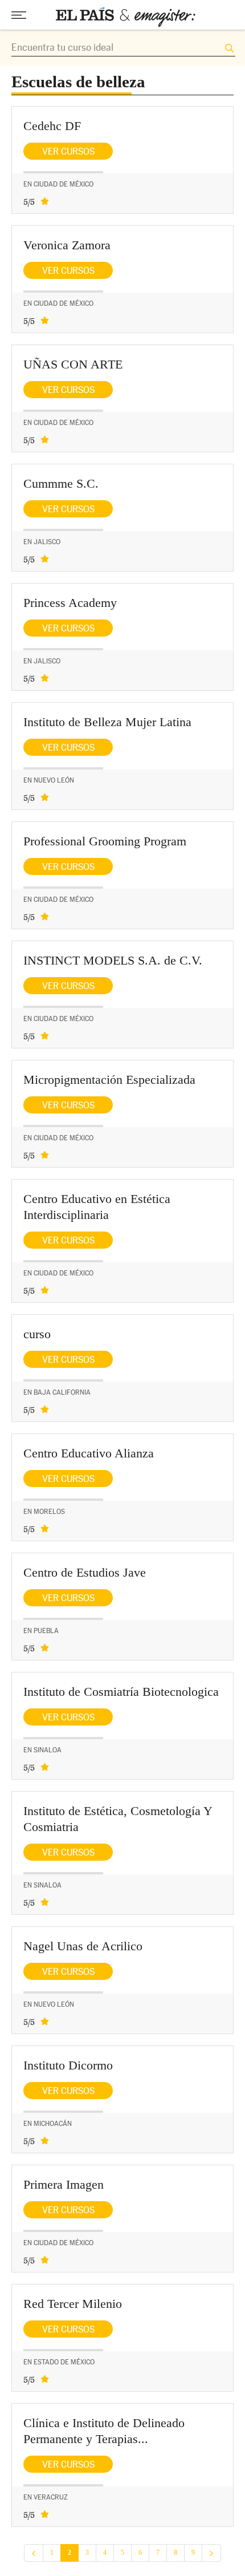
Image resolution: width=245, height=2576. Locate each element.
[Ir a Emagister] (126, 17)
